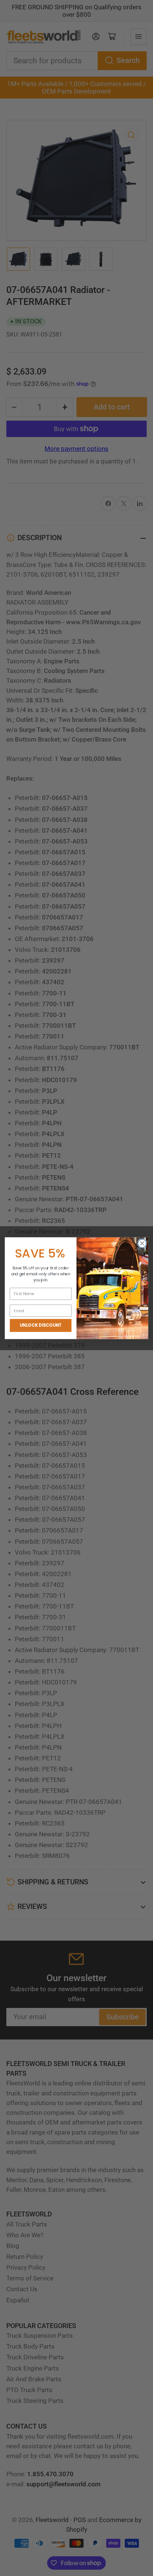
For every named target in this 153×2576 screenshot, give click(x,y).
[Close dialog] (142, 1243)
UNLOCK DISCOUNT (41, 1325)
